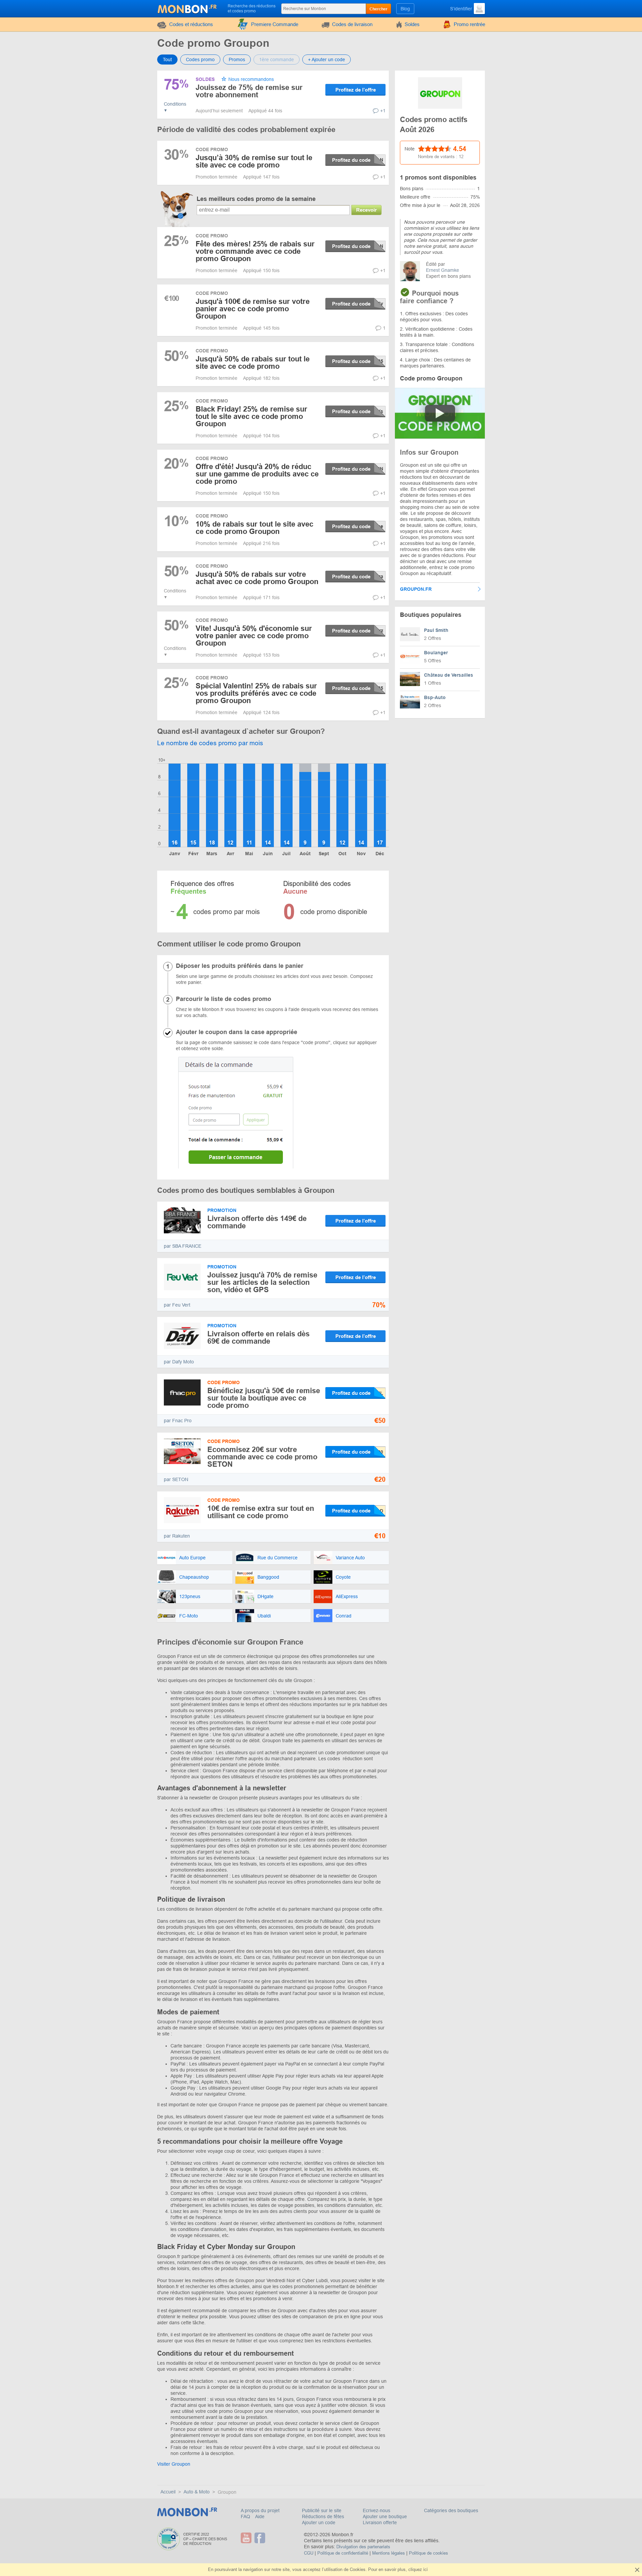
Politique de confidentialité (343, 2553)
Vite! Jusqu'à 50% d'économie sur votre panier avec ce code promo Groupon (254, 636)
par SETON (176, 1479)
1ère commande (277, 60)
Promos (237, 60)
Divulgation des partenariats (363, 2547)
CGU (309, 2553)
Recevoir (366, 210)
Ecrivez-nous (377, 2510)
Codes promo (200, 60)
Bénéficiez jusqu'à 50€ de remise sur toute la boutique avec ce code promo (264, 1398)
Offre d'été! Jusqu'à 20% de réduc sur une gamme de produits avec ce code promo (257, 474)
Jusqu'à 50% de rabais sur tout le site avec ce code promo (253, 363)
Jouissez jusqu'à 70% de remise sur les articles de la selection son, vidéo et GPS (262, 1282)
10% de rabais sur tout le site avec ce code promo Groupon (254, 528)
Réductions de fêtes (323, 2516)
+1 (383, 111)
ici (425, 2569)
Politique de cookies (429, 2553)
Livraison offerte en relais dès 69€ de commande (258, 1337)
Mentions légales (389, 2553)
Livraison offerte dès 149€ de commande (257, 1222)
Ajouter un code (319, 2523)
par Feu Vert (177, 1305)
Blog (405, 9)
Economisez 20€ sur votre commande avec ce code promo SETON (262, 1457)
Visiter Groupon (174, 2464)
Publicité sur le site (322, 2510)
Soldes (412, 24)
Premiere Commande (275, 24)
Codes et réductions (191, 24)
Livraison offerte (380, 2523)
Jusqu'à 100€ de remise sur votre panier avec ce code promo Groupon (253, 309)
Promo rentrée (469, 24)
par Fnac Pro (178, 1421)
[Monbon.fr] (188, 8)
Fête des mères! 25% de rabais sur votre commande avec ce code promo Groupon (255, 251)
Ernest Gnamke (443, 270)
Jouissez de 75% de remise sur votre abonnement (249, 91)
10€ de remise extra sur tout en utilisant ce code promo (261, 1512)
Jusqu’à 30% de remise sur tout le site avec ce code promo (254, 161)
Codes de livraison (352, 24)
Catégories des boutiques (451, 2510)
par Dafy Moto (179, 1362)
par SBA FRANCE (183, 1246)
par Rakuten (177, 1536)
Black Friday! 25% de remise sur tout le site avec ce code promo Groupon (251, 416)
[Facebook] (261, 2538)
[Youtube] (247, 2538)
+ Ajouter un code (327, 60)
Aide (260, 2516)
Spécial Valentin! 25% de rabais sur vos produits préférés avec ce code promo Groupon (256, 693)
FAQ (246, 2516)
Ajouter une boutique (385, 2516)
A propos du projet (260, 2510)
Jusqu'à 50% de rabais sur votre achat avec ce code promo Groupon (257, 578)
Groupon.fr (416, 589)
